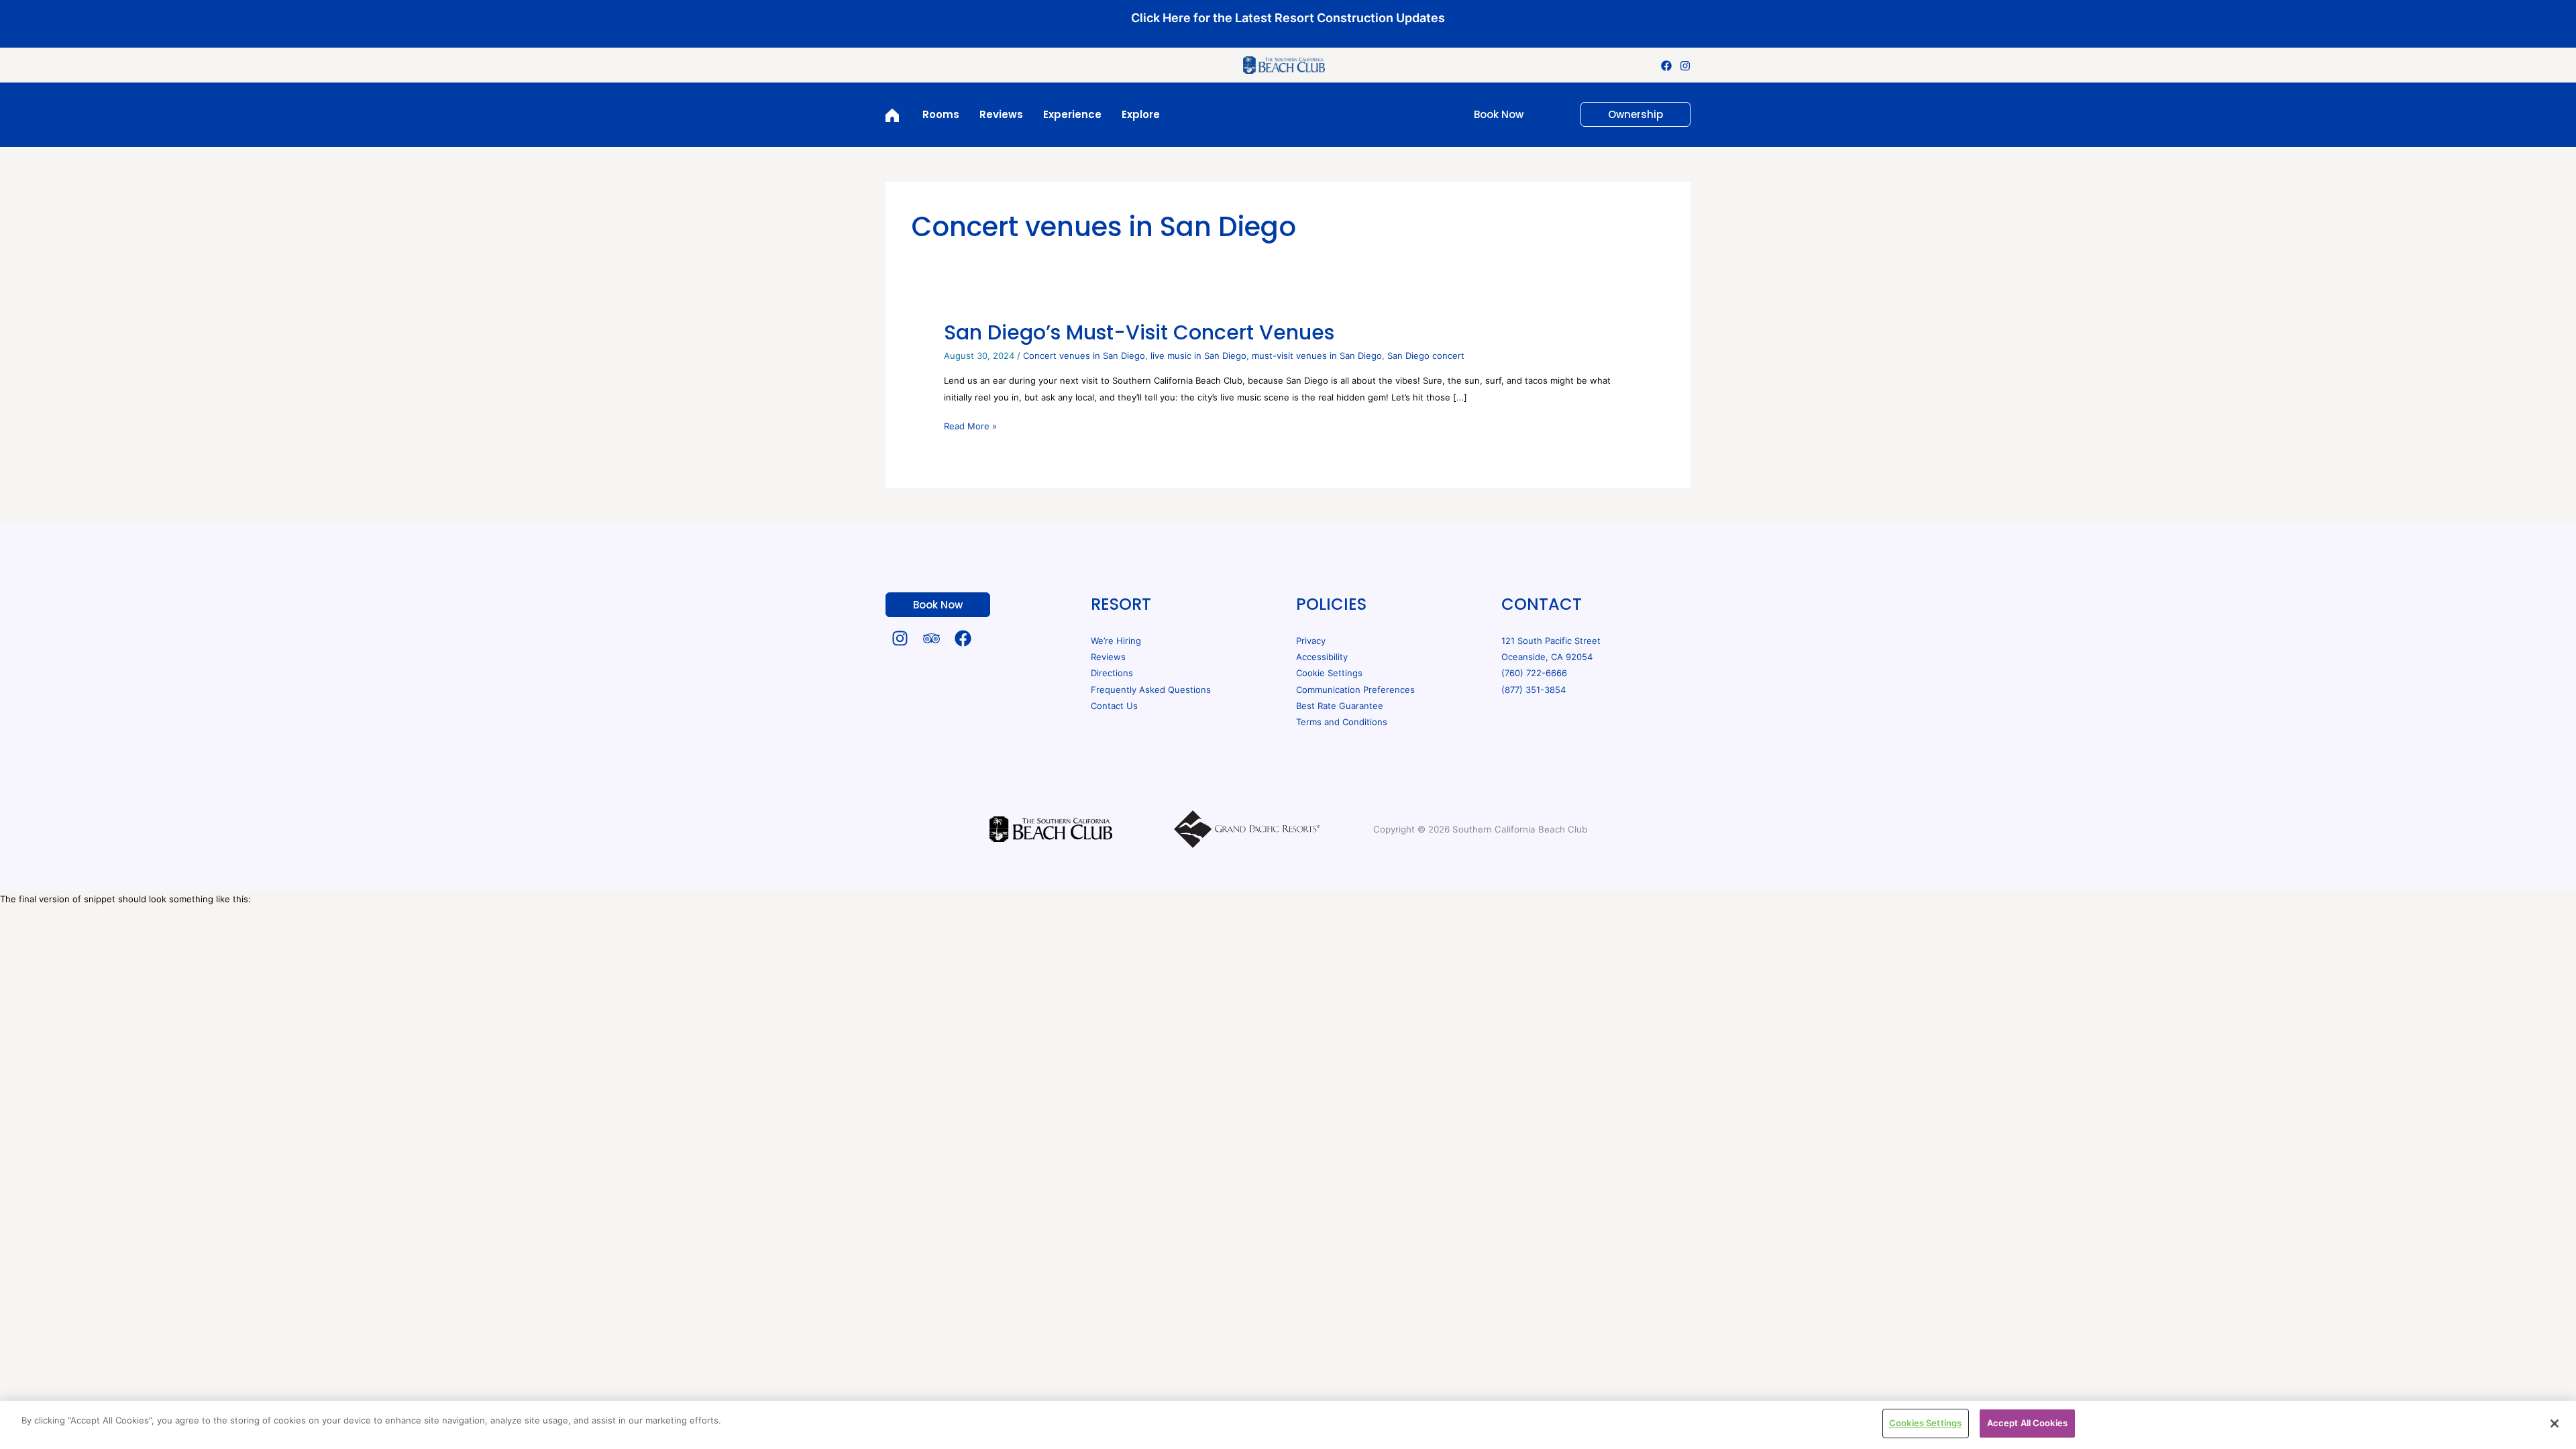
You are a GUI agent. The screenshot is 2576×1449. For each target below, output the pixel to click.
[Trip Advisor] (931, 638)
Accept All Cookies (2027, 1423)
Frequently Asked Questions (1151, 690)
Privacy (1311, 641)
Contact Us (1114, 706)
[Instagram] (1685, 66)
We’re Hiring (1116, 641)
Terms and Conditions (1342, 722)
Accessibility (1322, 657)
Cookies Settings (1925, 1423)
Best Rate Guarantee (1340, 706)
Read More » (970, 425)
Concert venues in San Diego (1084, 356)
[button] (1491, 114)
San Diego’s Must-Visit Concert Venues (1139, 332)
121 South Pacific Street (1551, 641)
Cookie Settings (1329, 673)
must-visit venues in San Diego (1317, 356)
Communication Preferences (1355, 690)
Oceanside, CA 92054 (1547, 657)
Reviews (1108, 657)
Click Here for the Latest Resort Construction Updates (1288, 18)
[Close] (2555, 1424)
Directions (1112, 673)
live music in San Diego (1198, 356)
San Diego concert (1426, 356)
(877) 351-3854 (1534, 690)
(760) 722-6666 (1534, 673)
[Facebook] (1666, 66)
